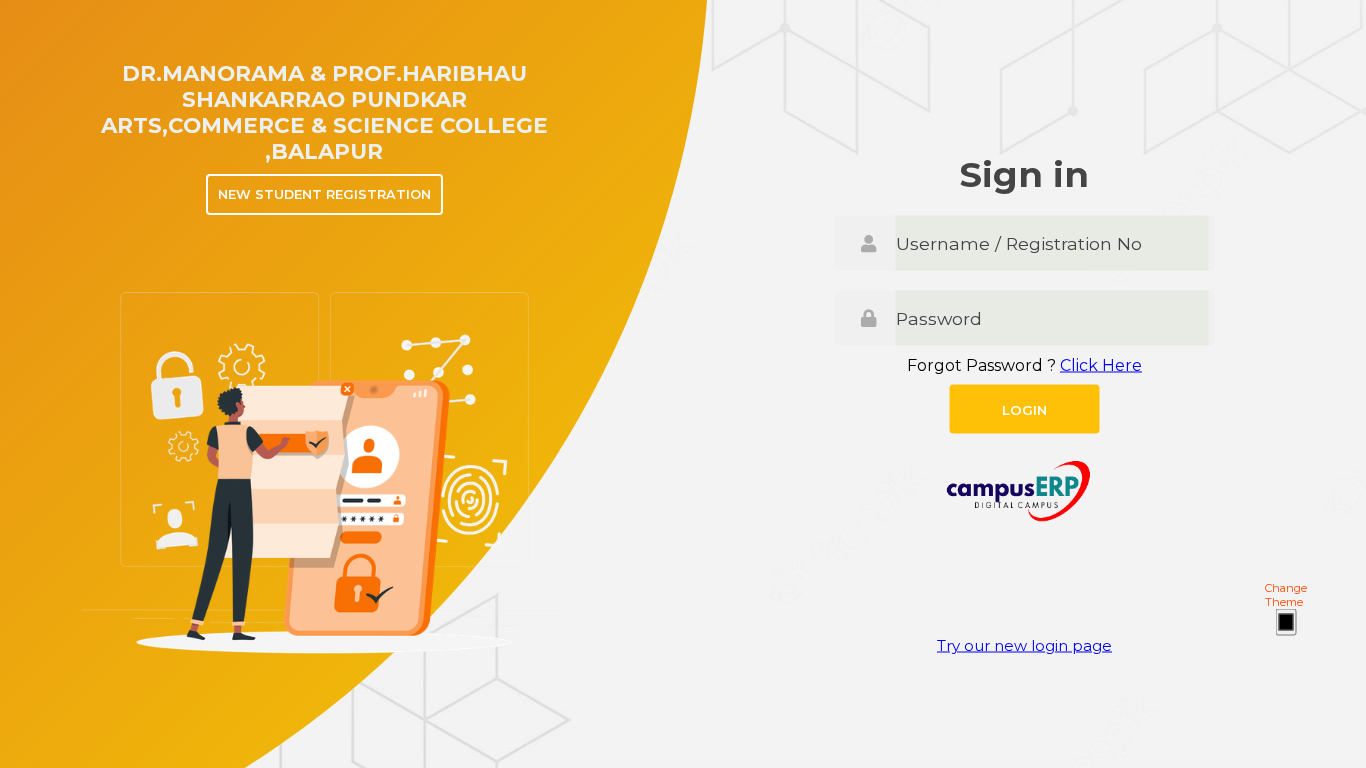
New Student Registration (324, 194)
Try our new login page (1024, 645)
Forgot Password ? (1024, 365)
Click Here (1101, 365)
